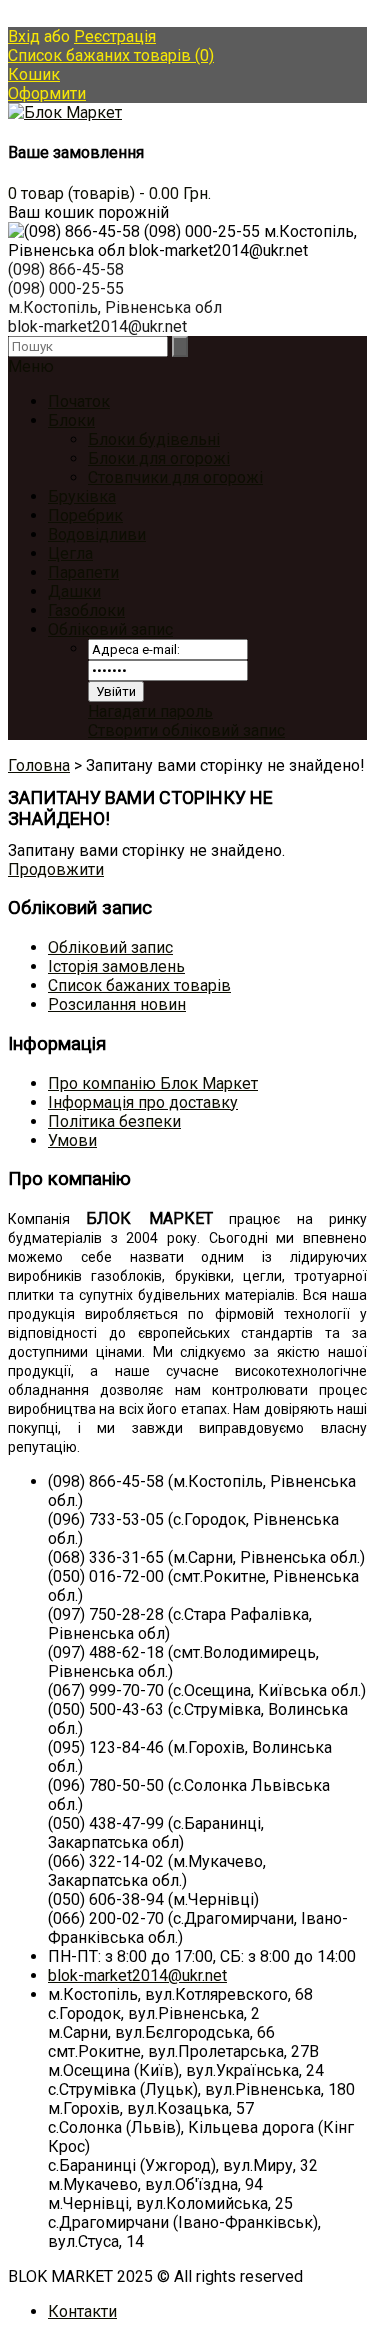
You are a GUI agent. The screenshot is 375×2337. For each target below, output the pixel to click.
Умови (72, 1140)
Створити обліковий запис (186, 730)
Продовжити (56, 869)
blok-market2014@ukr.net (137, 1975)
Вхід (24, 36)
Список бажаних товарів (139, 985)
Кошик (34, 74)
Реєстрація (115, 36)
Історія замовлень (116, 966)
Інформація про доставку (143, 1102)
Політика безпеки (114, 1121)
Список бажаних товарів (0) (111, 55)
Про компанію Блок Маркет (153, 1083)
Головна (39, 765)
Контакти (82, 2311)
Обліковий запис (110, 629)
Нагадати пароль (150, 711)
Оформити (47, 93)
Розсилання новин (117, 1004)
